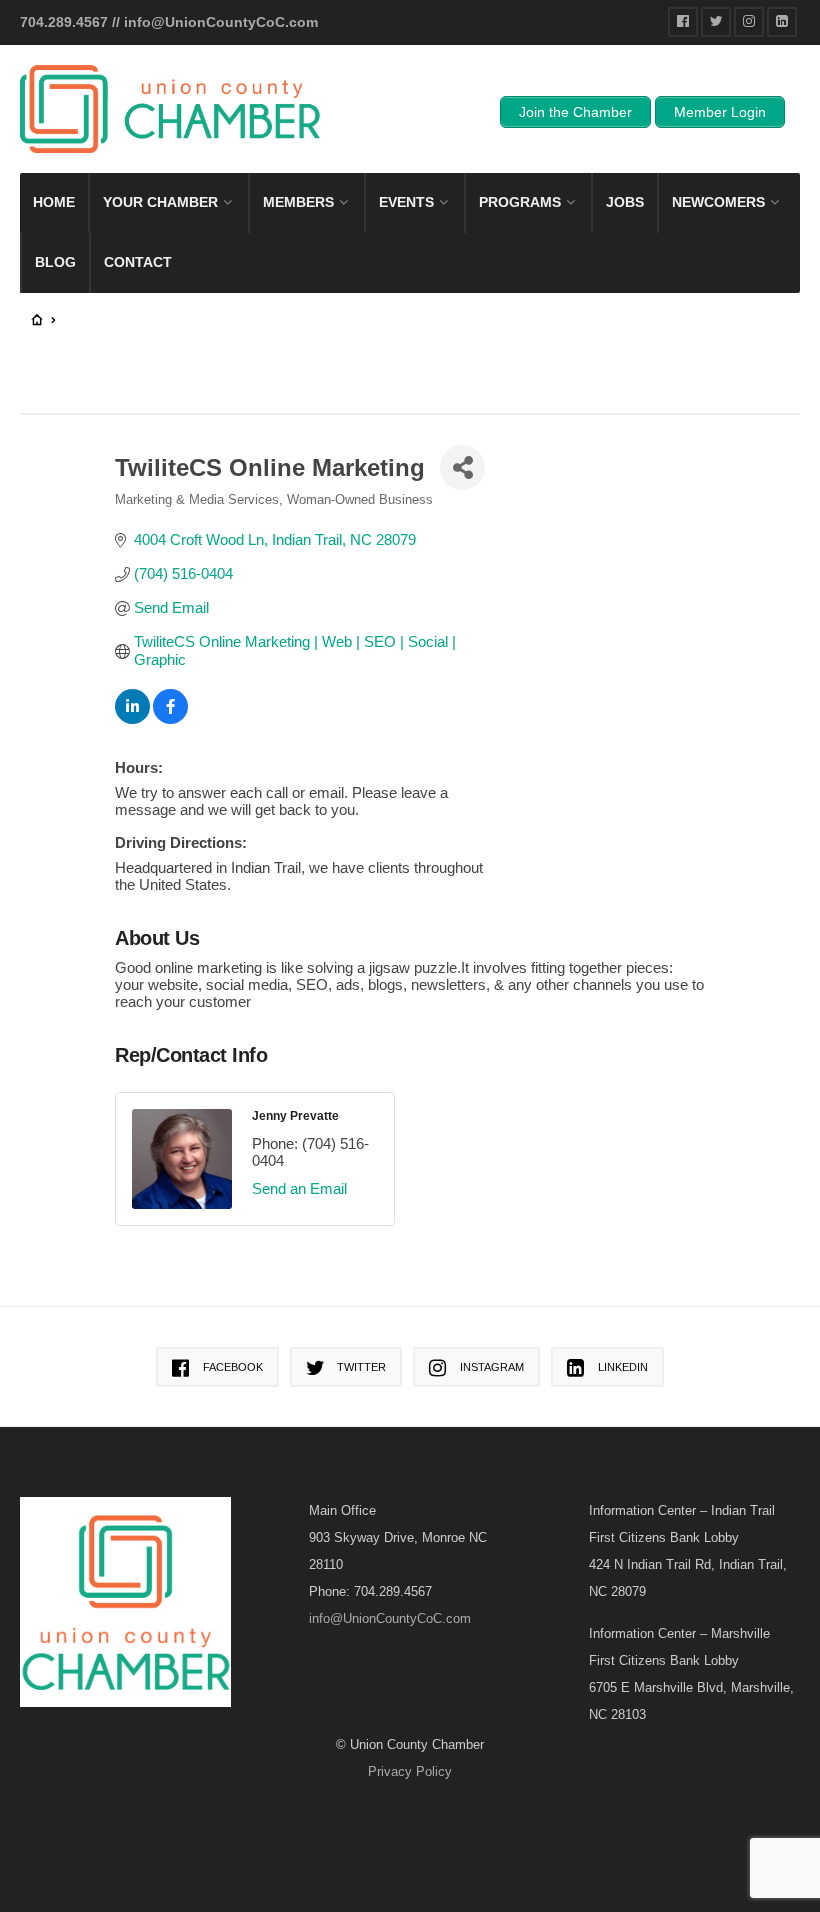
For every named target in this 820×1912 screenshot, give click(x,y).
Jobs (625, 202)
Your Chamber (160, 202)
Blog (55, 262)
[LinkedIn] (782, 22)
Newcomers (718, 202)
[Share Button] (462, 467)
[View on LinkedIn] (132, 718)
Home (54, 202)
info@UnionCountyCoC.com (221, 22)
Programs (520, 202)
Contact (138, 262)
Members (298, 202)
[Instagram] (749, 22)
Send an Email (299, 1188)
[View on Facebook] (170, 718)
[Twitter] (716, 22)
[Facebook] (683, 22)
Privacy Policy (410, 1771)
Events (406, 202)
